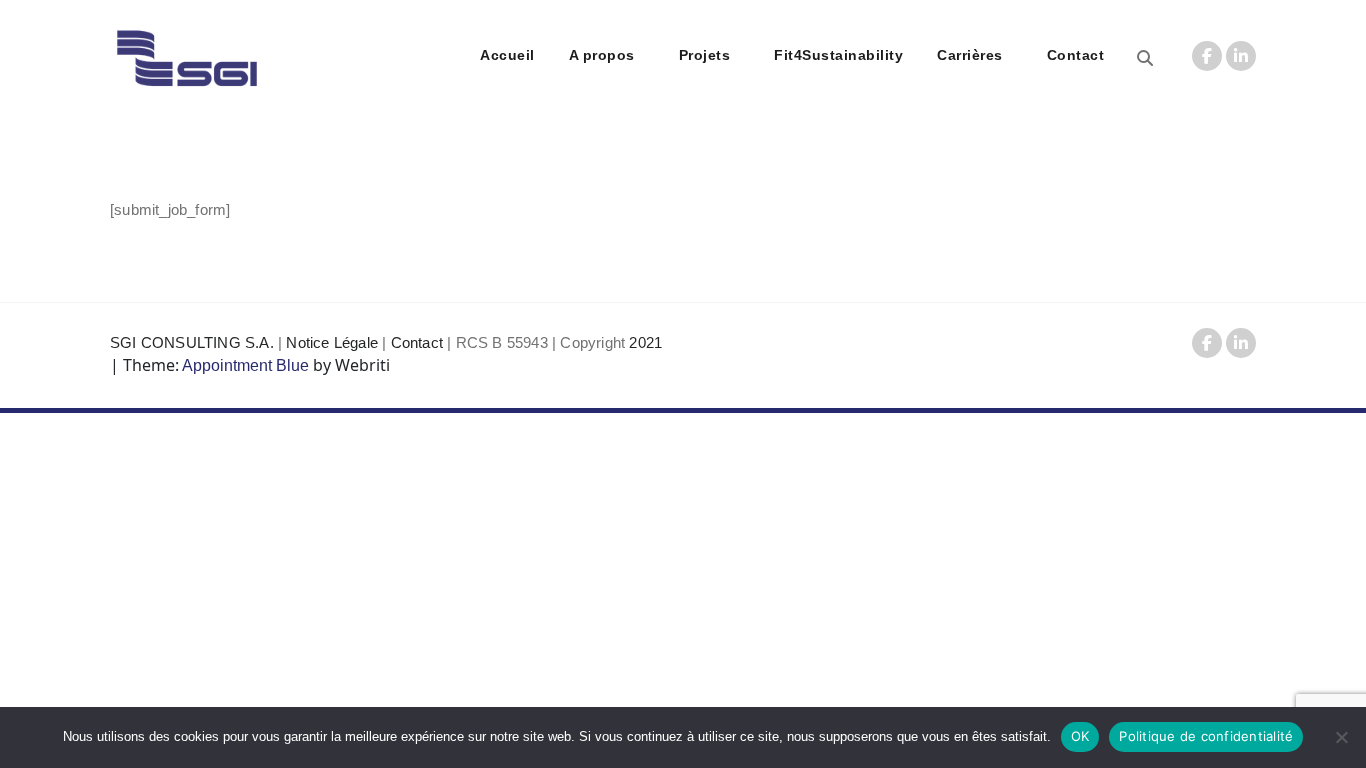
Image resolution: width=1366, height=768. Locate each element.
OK (1080, 736)
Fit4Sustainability (838, 55)
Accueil (507, 55)
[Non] (1341, 737)
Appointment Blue (244, 365)
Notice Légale (332, 342)
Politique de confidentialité (1206, 736)
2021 (645, 342)
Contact (1076, 55)
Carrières (970, 55)
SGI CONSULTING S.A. (192, 342)
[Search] (1145, 58)
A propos (602, 55)
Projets (705, 55)
